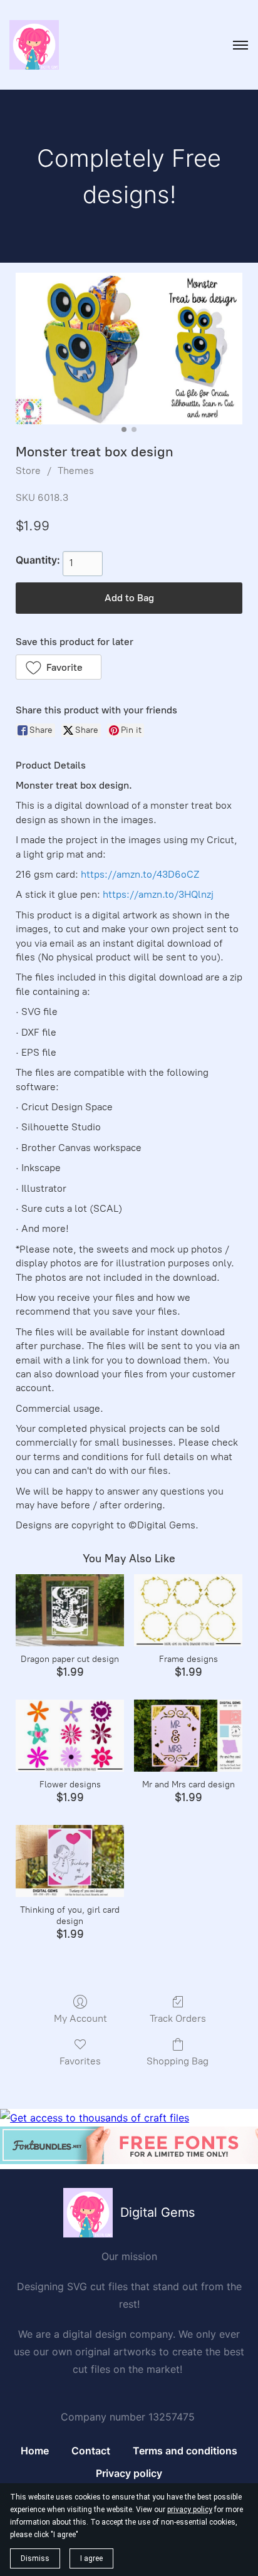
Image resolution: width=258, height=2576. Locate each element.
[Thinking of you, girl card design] (70, 1861)
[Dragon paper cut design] (70, 1610)
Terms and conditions (185, 2451)
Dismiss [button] (35, 2558)
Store (28, 471)
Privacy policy (129, 2473)
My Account (80, 2018)
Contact (91, 2451)
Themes (76, 471)
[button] (59, 667)
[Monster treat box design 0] (129, 348)
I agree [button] (91, 2558)
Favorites (80, 2061)
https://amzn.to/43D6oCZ (140, 874)
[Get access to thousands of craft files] (95, 2118)
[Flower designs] (70, 1736)
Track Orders (178, 2018)
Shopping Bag (178, 2061)
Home (35, 2451)
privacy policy (190, 2510)
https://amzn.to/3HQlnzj (158, 894)
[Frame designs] (188, 1610)
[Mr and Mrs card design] (188, 1736)
